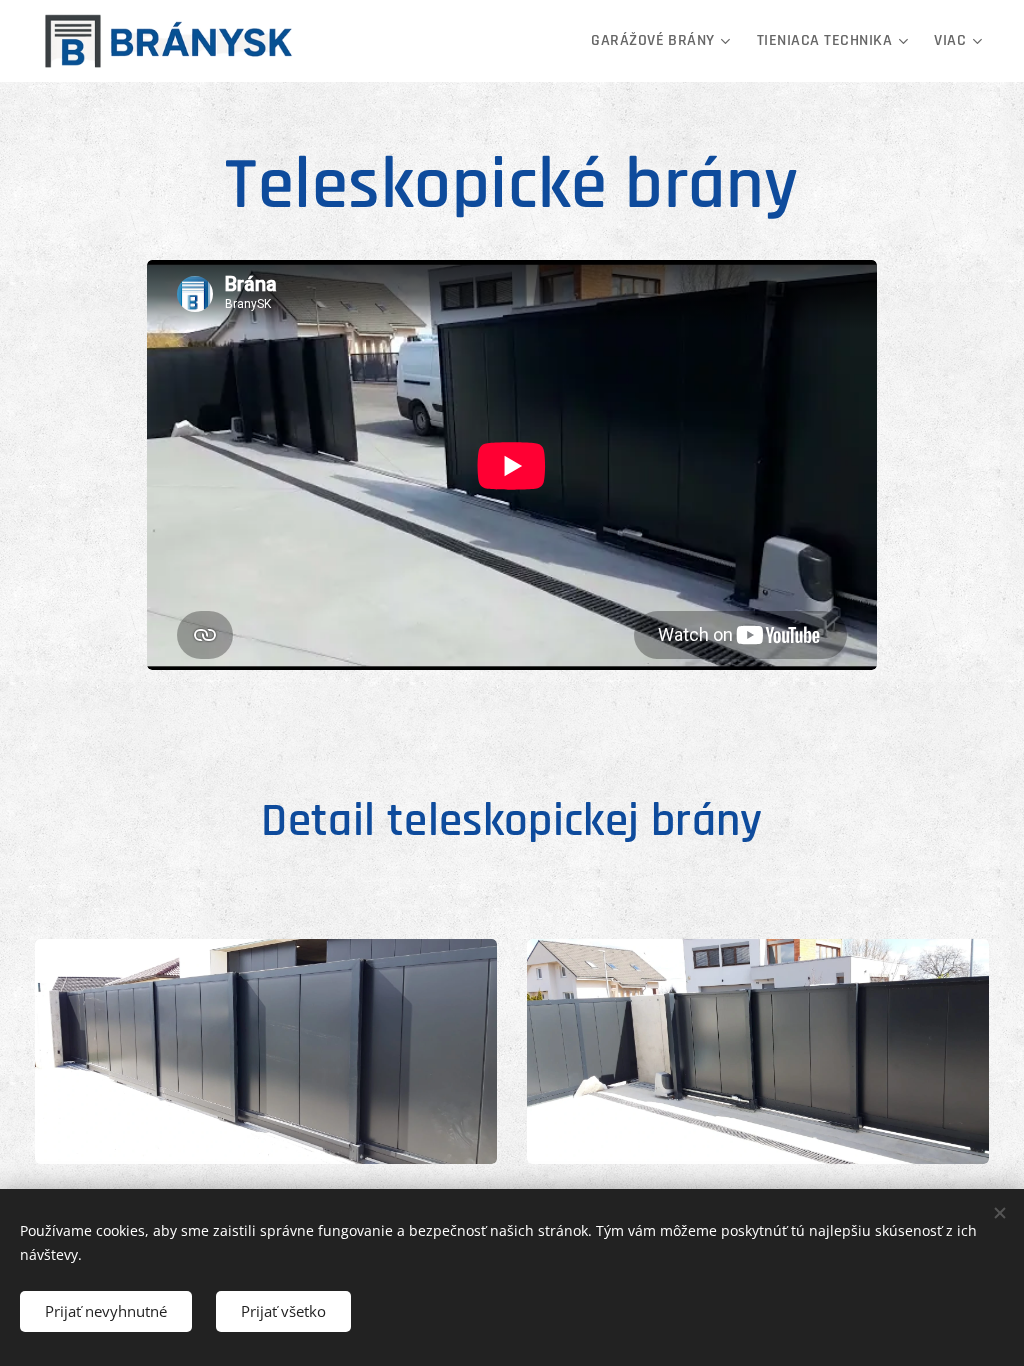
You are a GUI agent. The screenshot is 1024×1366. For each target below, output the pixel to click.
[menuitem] (663, 41)
